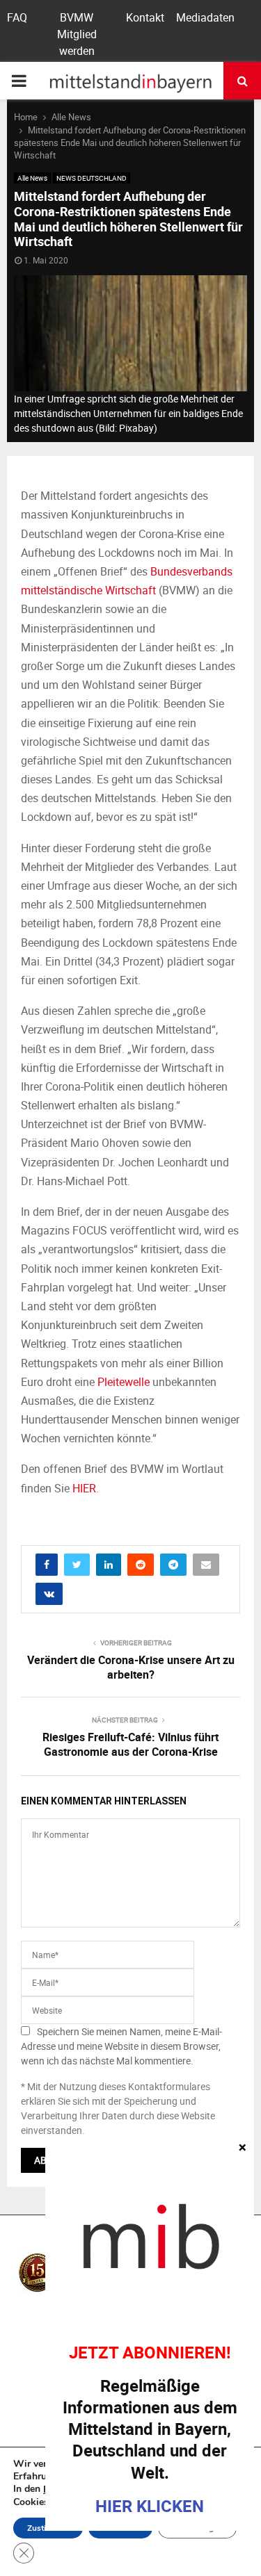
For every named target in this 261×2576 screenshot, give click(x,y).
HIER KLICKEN (150, 2506)
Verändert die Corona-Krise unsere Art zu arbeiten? (131, 1667)
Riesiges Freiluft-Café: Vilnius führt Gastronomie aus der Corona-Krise (130, 1744)
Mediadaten (205, 17)
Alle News (32, 178)
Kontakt (145, 17)
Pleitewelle (124, 1382)
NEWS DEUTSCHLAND (92, 178)
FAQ (17, 17)
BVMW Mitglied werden (77, 34)
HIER (84, 1488)
